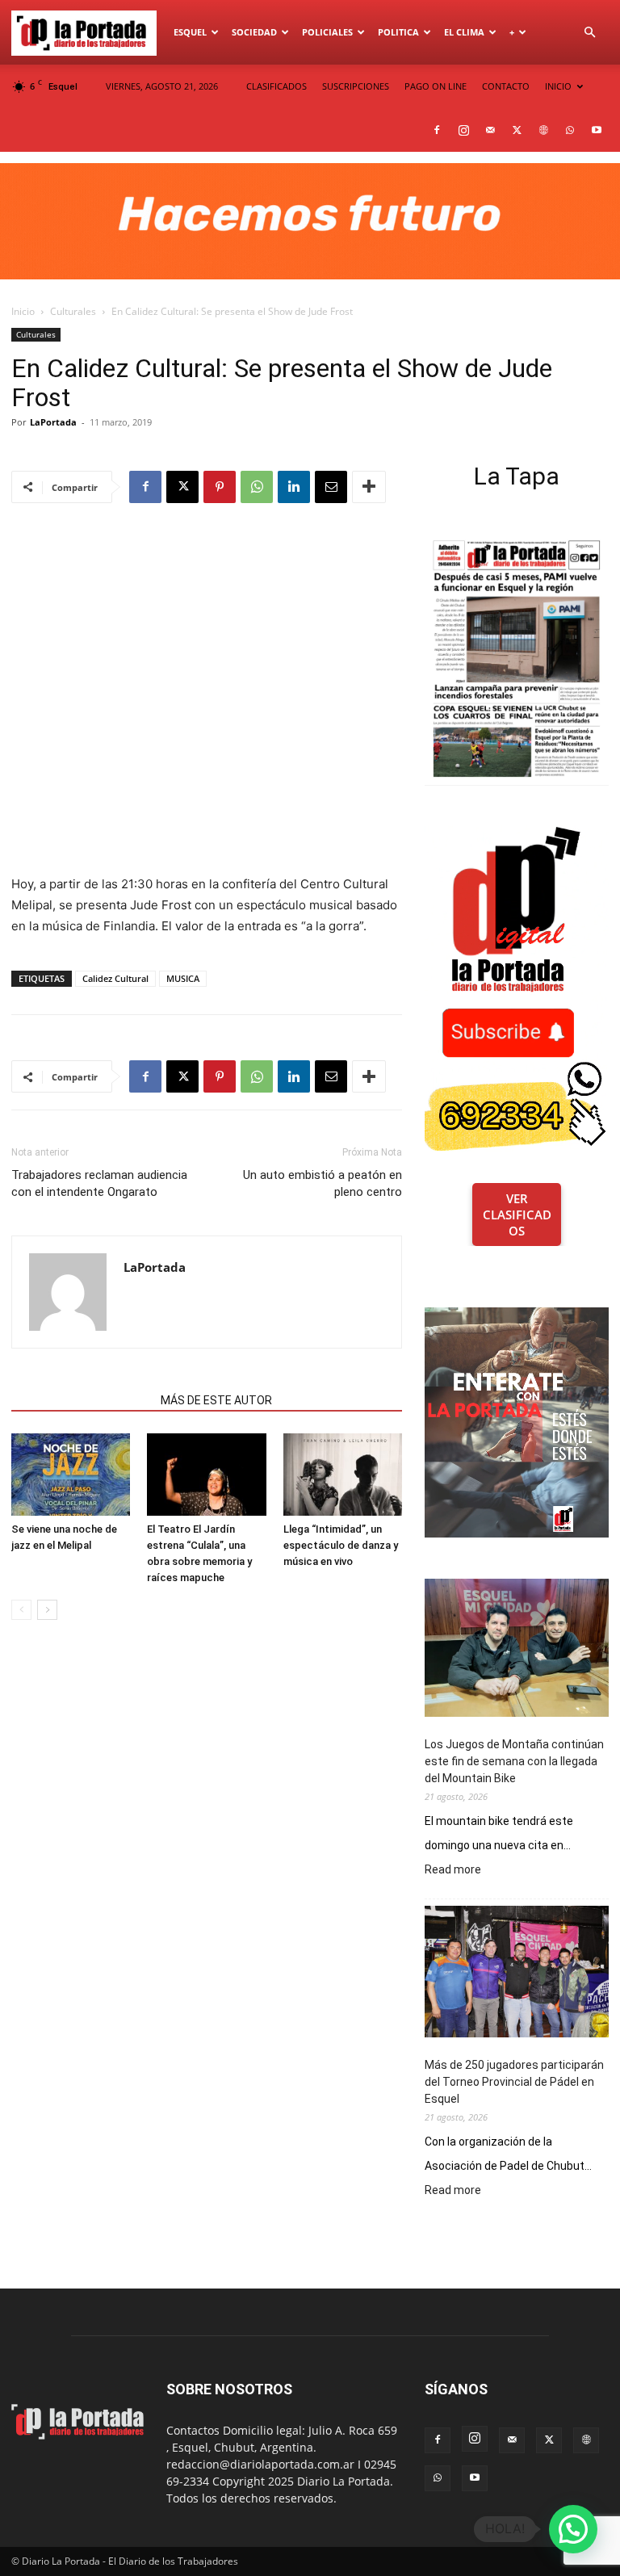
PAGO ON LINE (436, 86)
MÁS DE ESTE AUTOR (216, 1400)
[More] (369, 487)
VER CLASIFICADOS (517, 1215)
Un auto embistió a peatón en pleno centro (323, 1183)
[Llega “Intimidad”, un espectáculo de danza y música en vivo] (343, 1474)
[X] (517, 130)
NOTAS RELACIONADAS (81, 1400)
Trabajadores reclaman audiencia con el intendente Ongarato (99, 1183)
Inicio (23, 311)
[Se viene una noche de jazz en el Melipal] (71, 1474)
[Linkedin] (294, 487)
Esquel (190, 32)
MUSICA (183, 978)
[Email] (331, 487)
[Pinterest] (220, 487)
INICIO (558, 86)
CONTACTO (506, 86)
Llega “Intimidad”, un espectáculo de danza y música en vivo (341, 1545)
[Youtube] (597, 130)
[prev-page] (21, 1610)
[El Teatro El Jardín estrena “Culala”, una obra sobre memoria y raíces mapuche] (206, 1474)
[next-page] (47, 1610)
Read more (453, 1870)
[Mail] (490, 130)
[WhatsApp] (570, 130)
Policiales (327, 32)
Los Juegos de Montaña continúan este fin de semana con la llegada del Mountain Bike (514, 1761)
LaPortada (53, 422)
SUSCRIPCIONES (356, 86)
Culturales (73, 311)
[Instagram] (463, 130)
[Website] (543, 130)
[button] (589, 33)
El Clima (464, 32)
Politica (398, 32)
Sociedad (254, 32)
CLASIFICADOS (276, 86)
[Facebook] (437, 130)
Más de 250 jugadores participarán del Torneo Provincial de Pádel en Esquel (514, 2082)
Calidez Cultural (115, 978)
